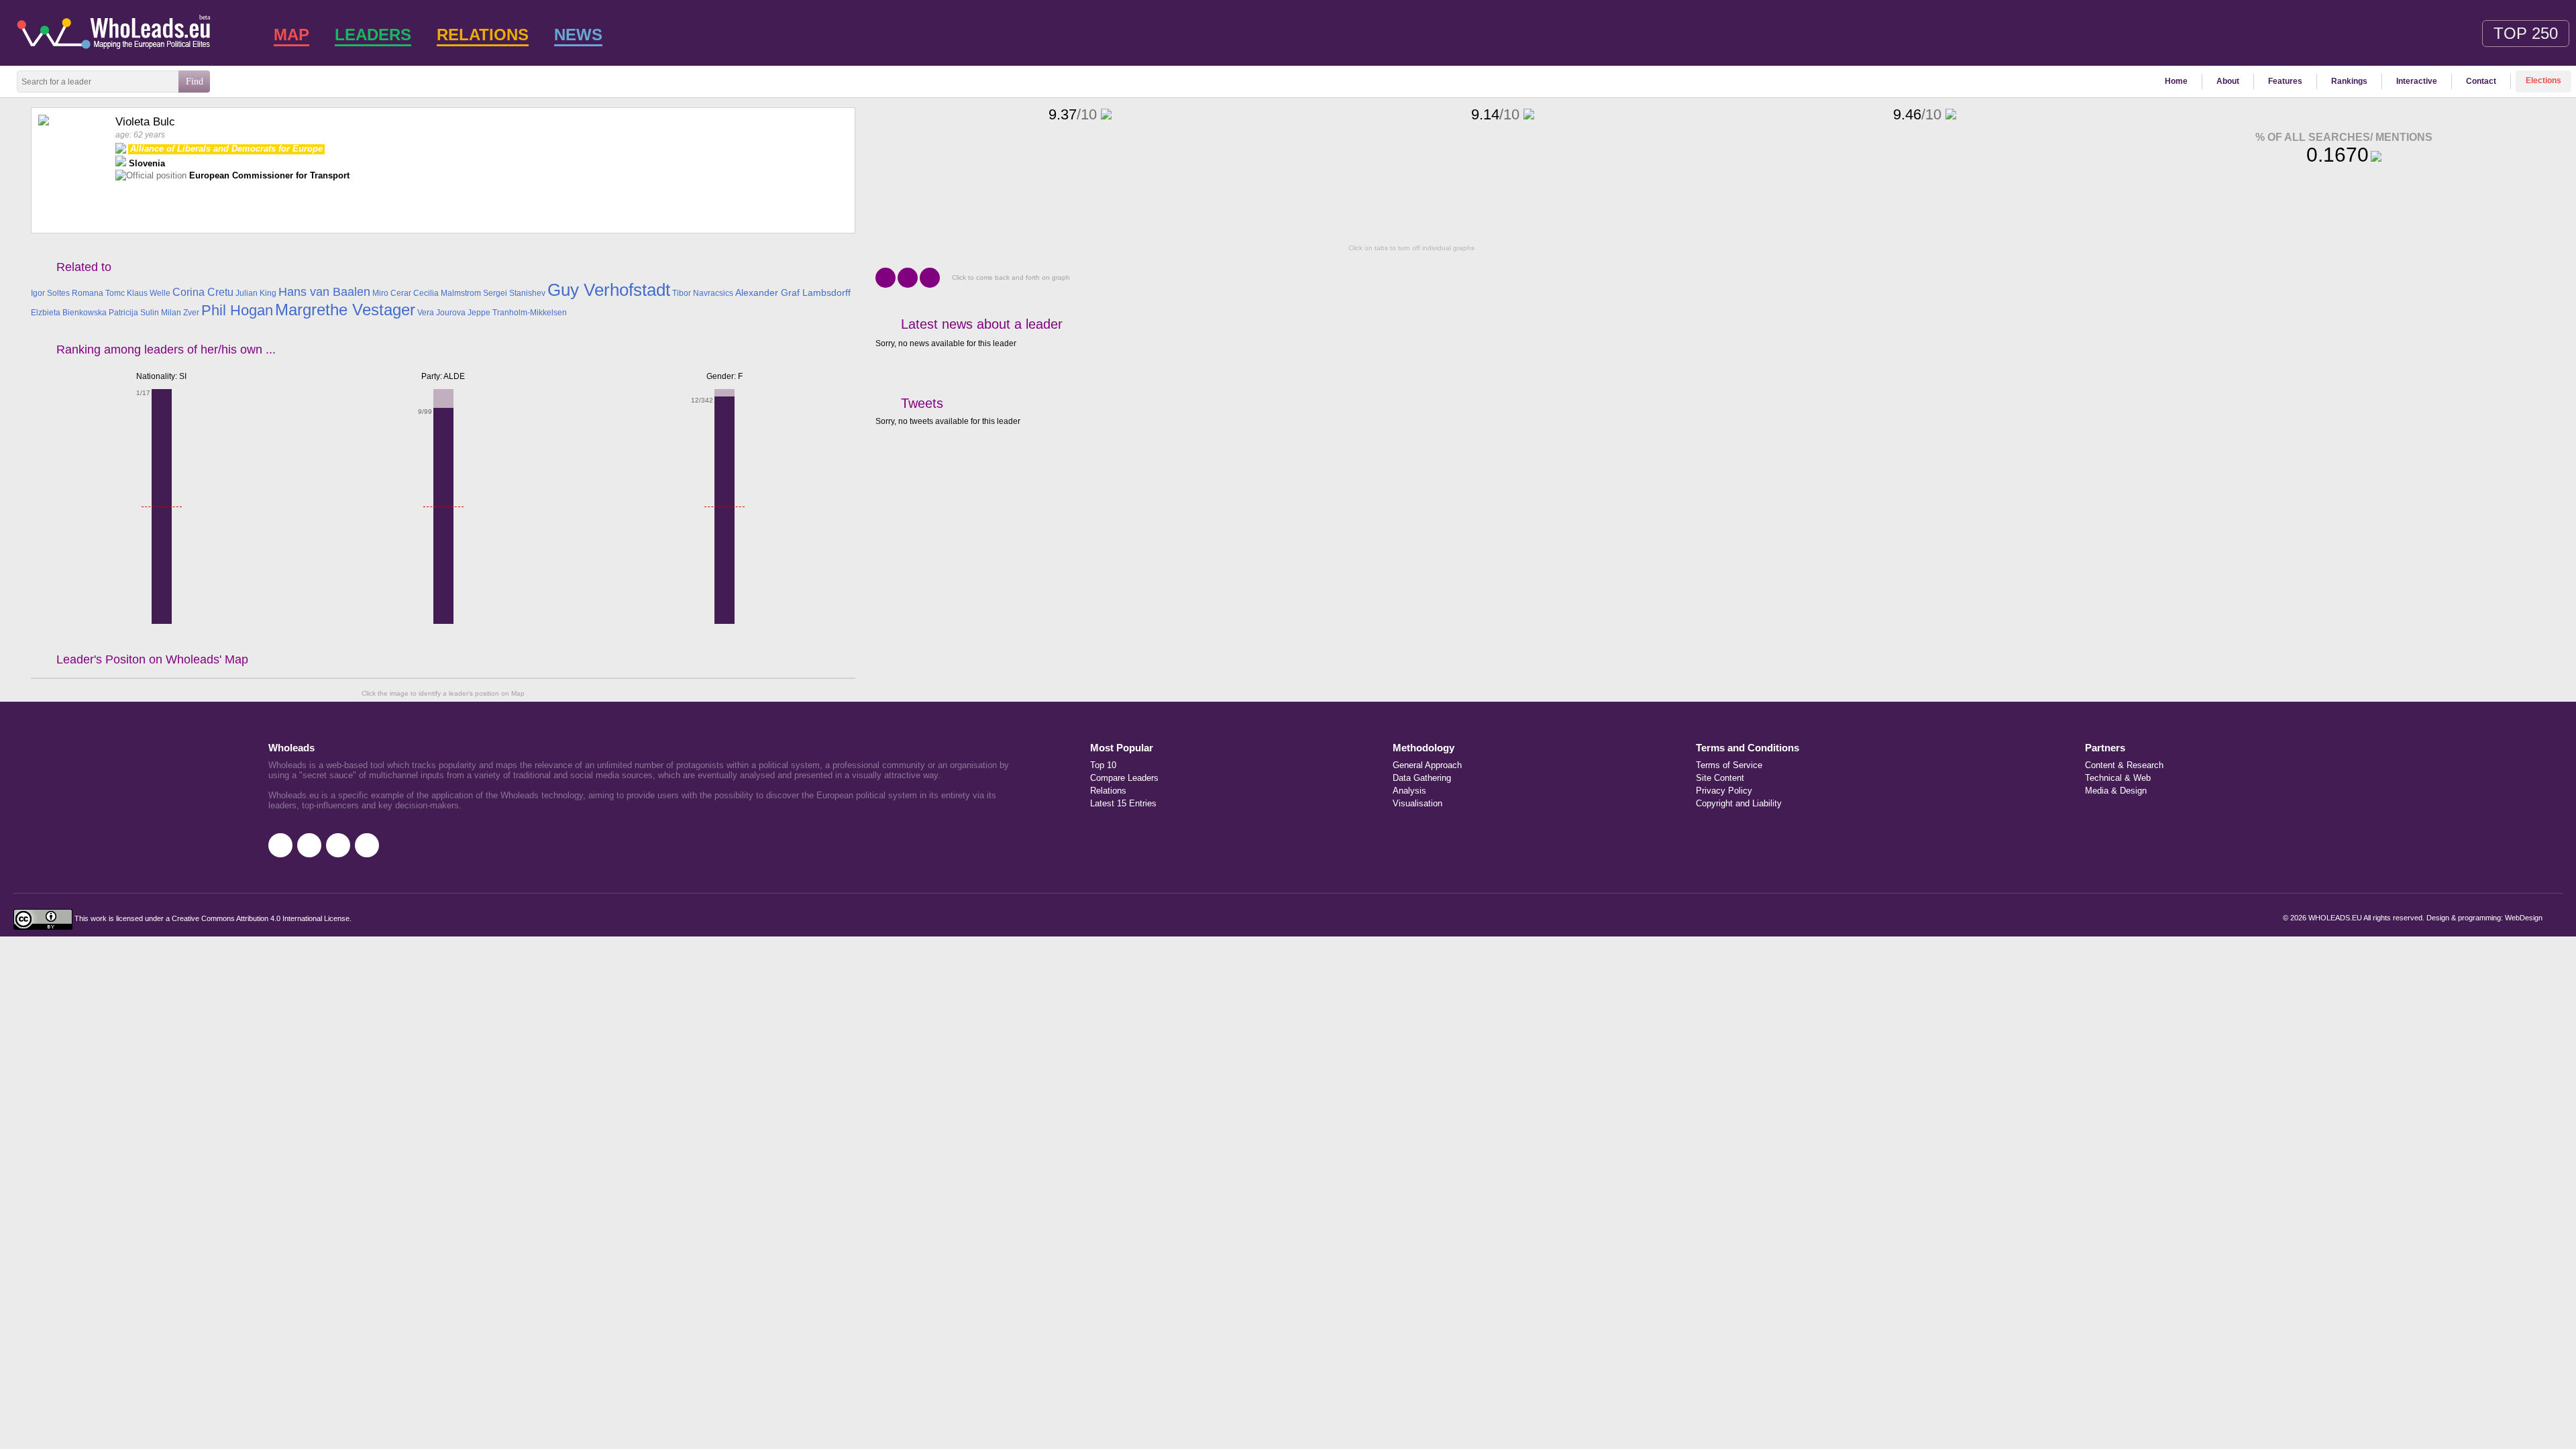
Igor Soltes (50, 293)
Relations (1108, 791)
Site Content (1720, 778)
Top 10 (1103, 765)
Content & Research (2124, 765)
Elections (2543, 80)
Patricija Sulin (134, 313)
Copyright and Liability (1739, 803)
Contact (2481, 81)
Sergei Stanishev (514, 293)
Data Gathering (1422, 778)
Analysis (1409, 791)
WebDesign (2524, 918)
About (2228, 81)
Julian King (256, 293)
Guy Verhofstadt (609, 290)
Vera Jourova (441, 313)
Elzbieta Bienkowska (69, 313)
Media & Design (2116, 791)
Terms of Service (1729, 765)
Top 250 (2526, 33)
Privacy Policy (1724, 791)
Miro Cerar (392, 293)
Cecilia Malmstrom (447, 293)
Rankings (2349, 81)
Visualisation (1417, 803)
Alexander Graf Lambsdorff (793, 292)
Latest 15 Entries (1123, 803)
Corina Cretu (203, 292)
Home (2176, 81)
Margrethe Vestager (345, 310)
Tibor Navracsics (703, 293)
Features (2285, 81)
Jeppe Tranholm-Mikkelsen (517, 313)
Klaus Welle (149, 293)
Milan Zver (180, 313)
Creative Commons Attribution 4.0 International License (261, 919)
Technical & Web (2118, 778)
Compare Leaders (1124, 778)
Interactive (2417, 81)
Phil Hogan (237, 310)
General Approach (1427, 765)
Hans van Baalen (324, 292)
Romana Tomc (98, 293)
